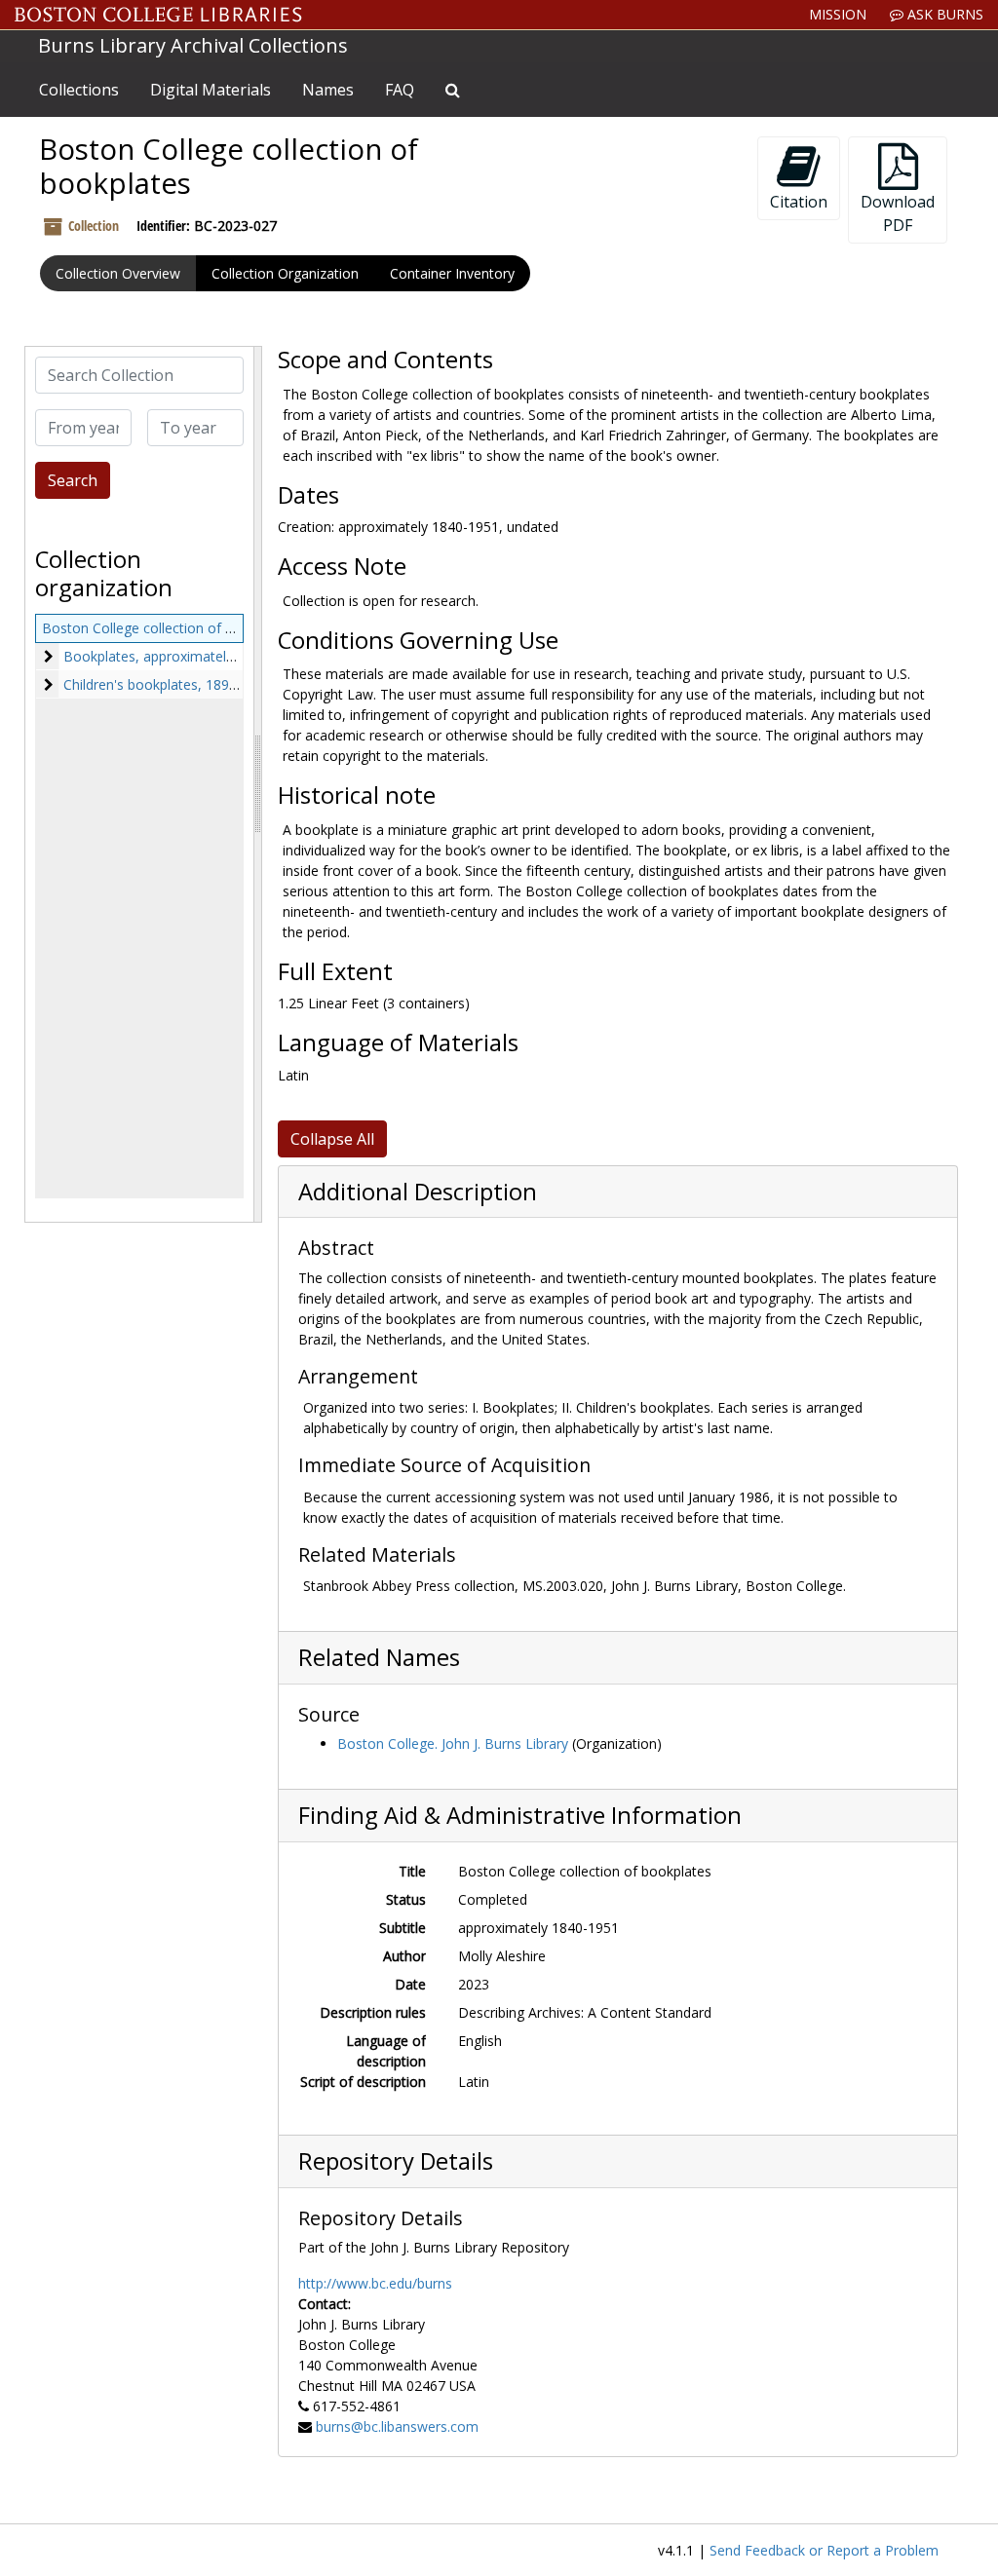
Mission (838, 14)
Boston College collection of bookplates (169, 628)
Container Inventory (452, 273)
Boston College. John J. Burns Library (453, 1743)
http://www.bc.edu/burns (375, 2283)
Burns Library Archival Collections (193, 45)
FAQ (400, 90)
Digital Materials (211, 90)
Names (328, 90)
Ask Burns (943, 14)
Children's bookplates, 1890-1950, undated (198, 684)
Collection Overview (118, 273)
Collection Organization (285, 273)
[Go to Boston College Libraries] (158, 15)
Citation (799, 202)
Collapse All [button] (332, 1139)
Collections (79, 90)
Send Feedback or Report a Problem (824, 2550)
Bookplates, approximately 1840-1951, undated (213, 656)
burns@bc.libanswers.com (397, 2426)
